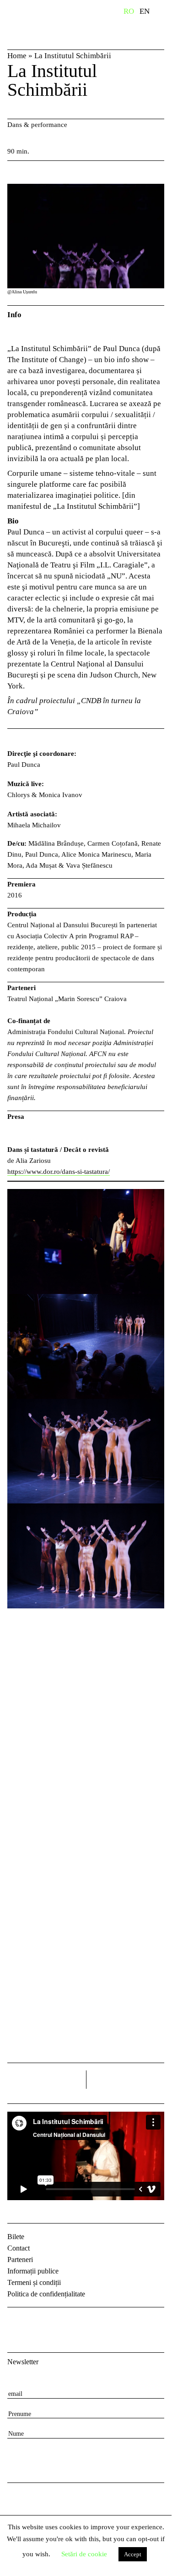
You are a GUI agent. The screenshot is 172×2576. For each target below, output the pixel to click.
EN (145, 11)
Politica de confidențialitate (46, 2294)
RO (129, 11)
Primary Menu (165, 13)
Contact (19, 2248)
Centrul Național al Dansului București (48, 24)
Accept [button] (133, 2554)
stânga (47, 2080)
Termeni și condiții (34, 2282)
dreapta (152, 2076)
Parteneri (20, 2260)
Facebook (16, 2322)
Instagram (39, 2322)
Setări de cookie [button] (84, 2554)
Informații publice (33, 2271)
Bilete (16, 2237)
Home (17, 56)
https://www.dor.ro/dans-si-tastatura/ (59, 1172)
